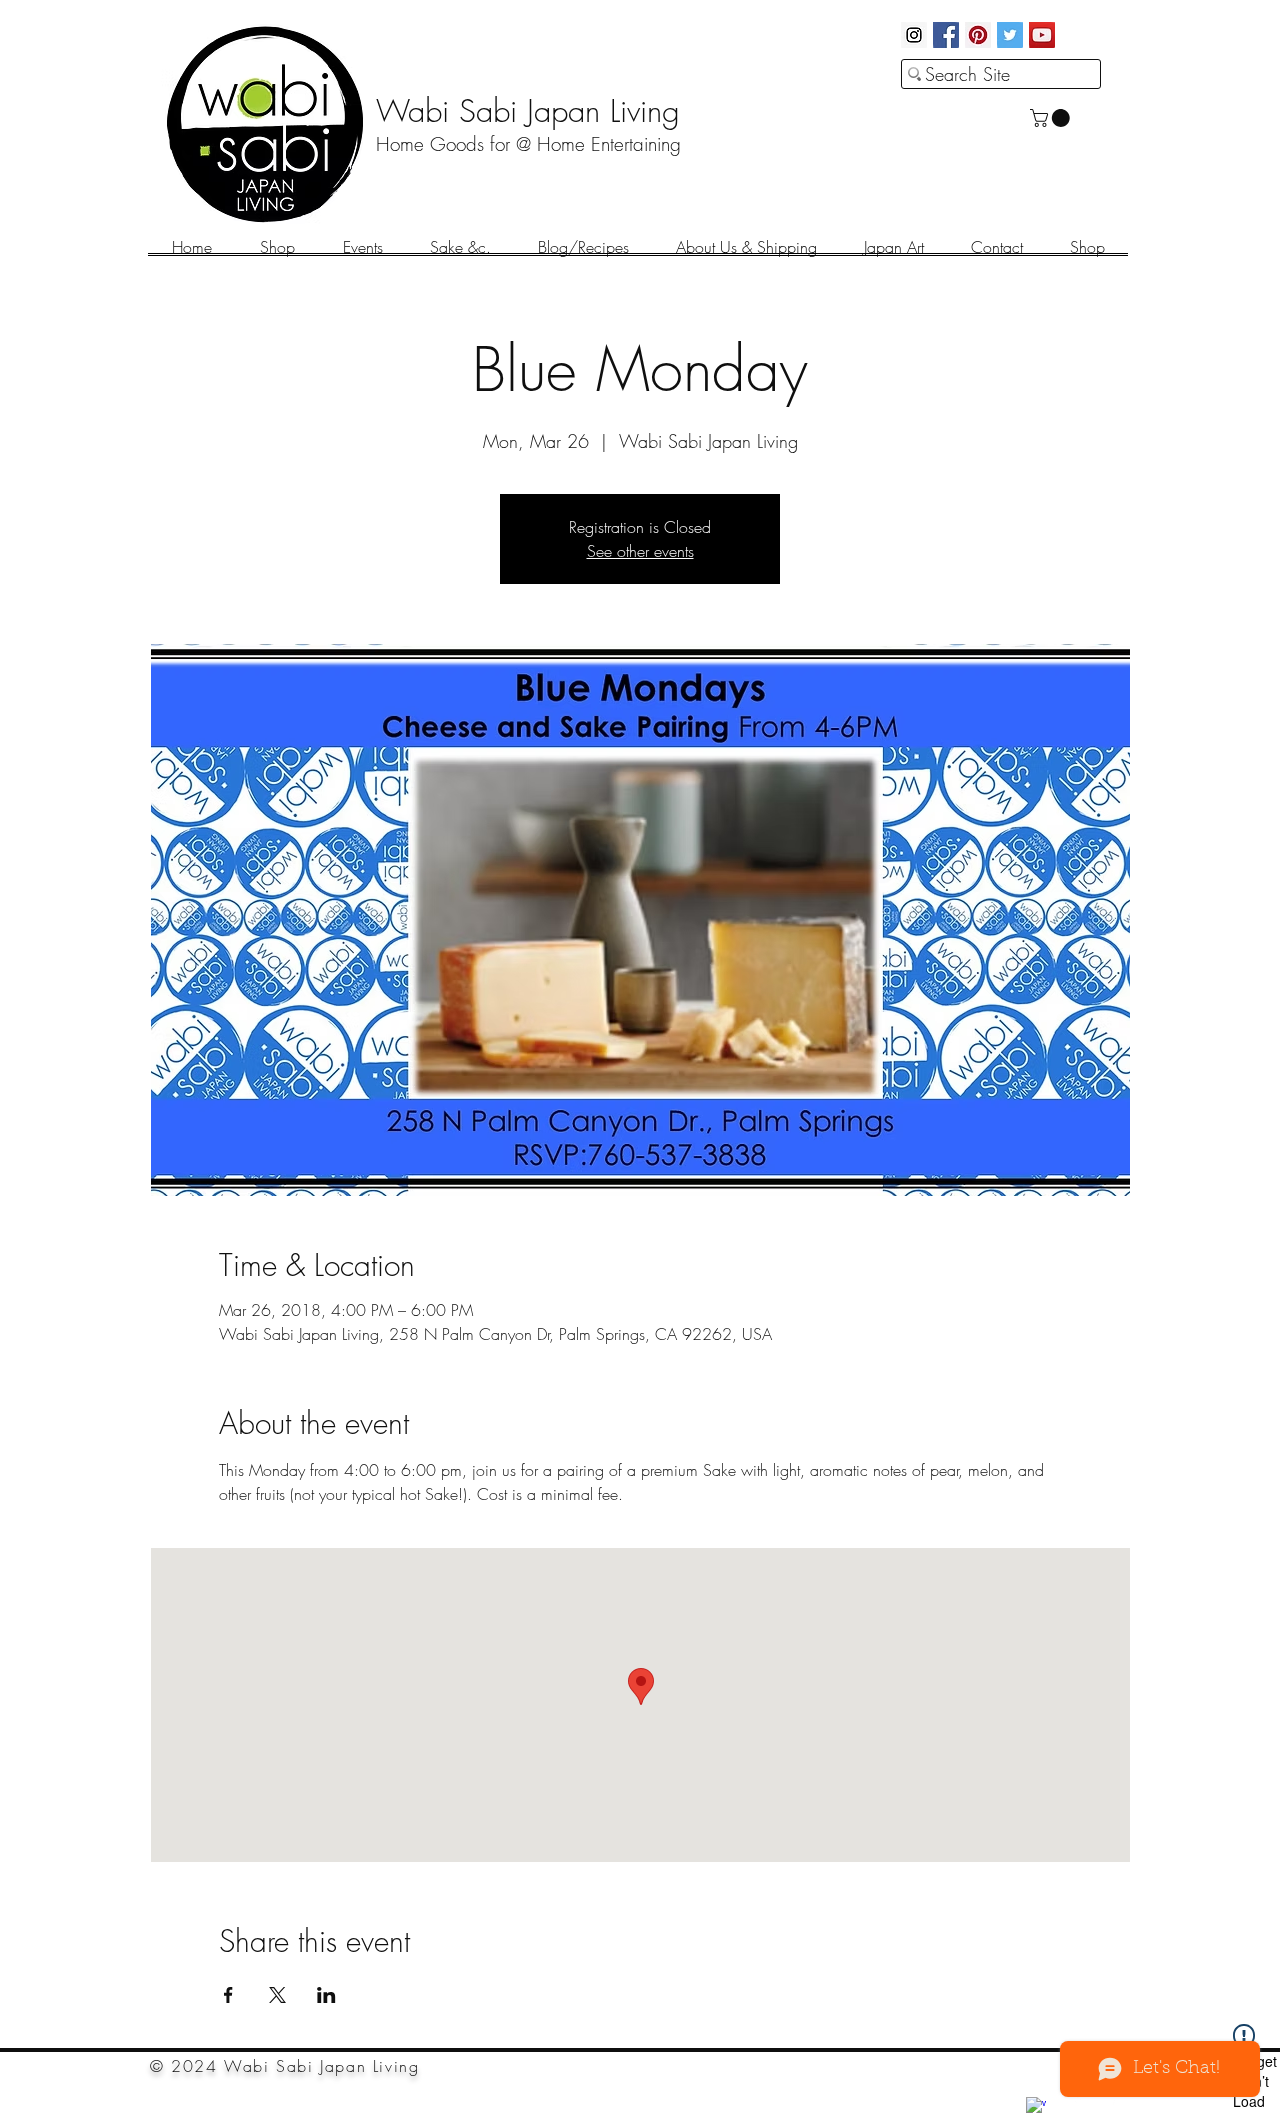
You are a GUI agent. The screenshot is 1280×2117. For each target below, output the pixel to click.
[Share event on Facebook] (228, 1995)
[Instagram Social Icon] (914, 35)
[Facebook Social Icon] (946, 35)
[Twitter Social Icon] (1010, 35)
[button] (1052, 118)
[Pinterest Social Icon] (978, 35)
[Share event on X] (277, 1995)
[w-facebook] (1036, 2107)
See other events (640, 551)
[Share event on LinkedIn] (326, 1995)
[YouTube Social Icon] (1042, 35)
